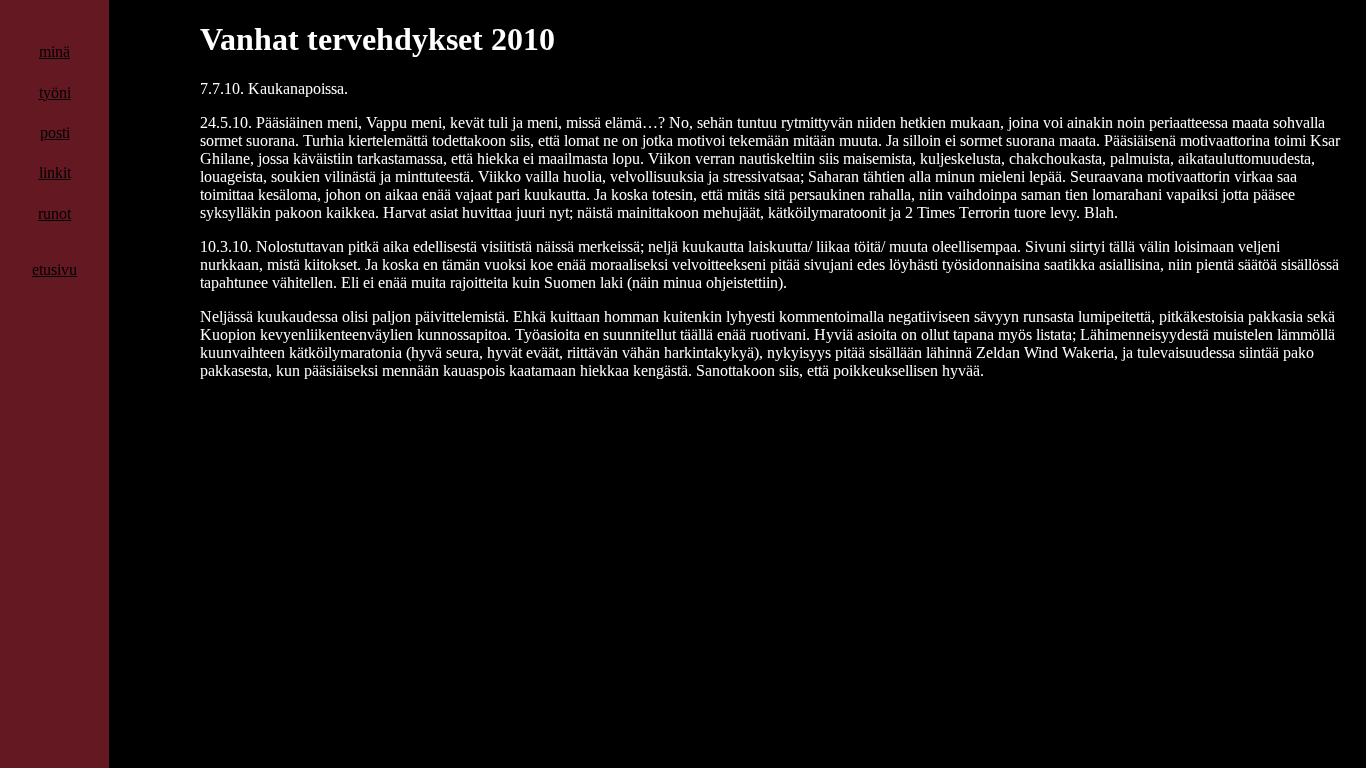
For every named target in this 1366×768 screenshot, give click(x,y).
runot (54, 213)
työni (55, 92)
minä (54, 51)
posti (55, 132)
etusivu (54, 269)
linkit (55, 172)
